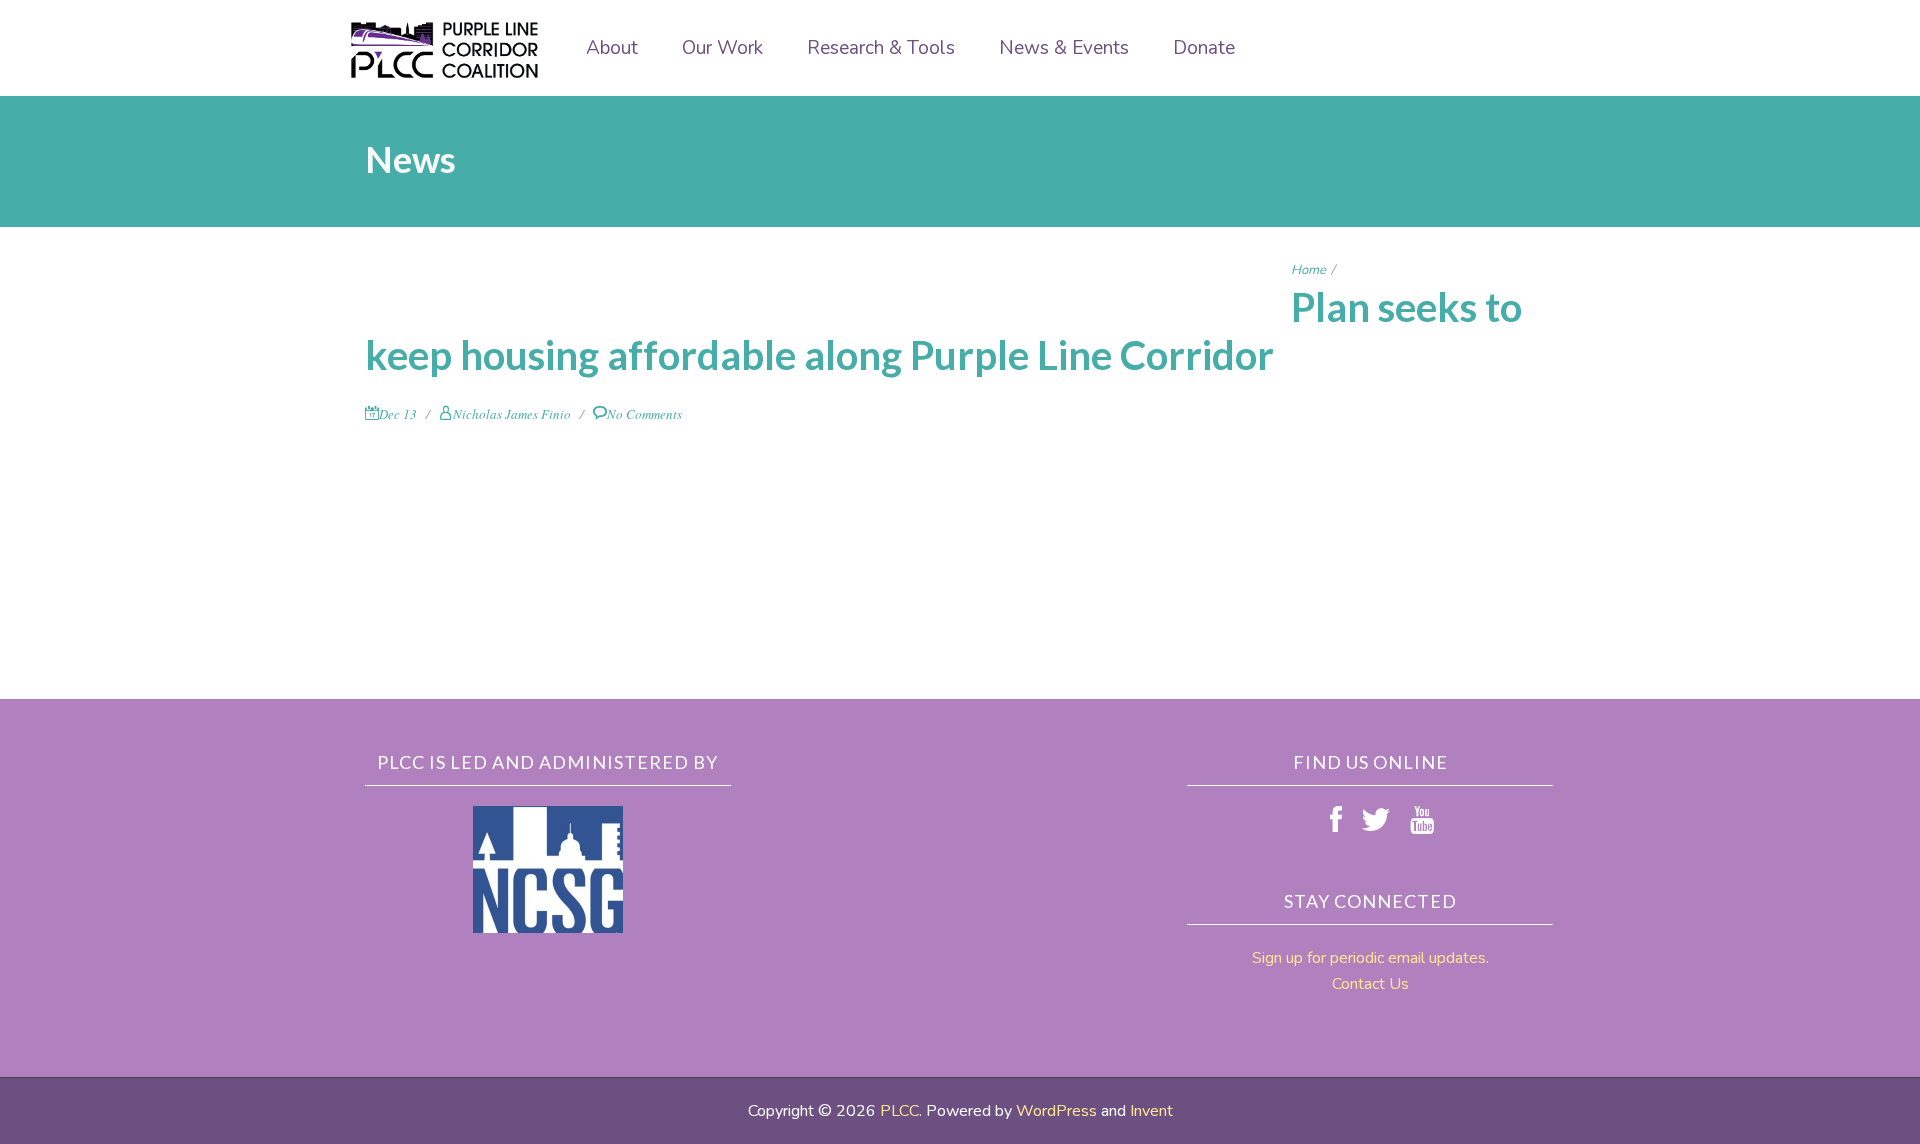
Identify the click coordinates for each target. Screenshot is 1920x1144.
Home (1308, 270)
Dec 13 (398, 414)
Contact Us (1370, 984)
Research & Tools (881, 48)
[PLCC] (445, 50)
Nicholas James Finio (512, 414)
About (612, 48)
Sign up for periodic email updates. (1370, 958)
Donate (1204, 48)
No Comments (644, 414)
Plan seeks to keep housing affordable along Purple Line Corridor (943, 331)
